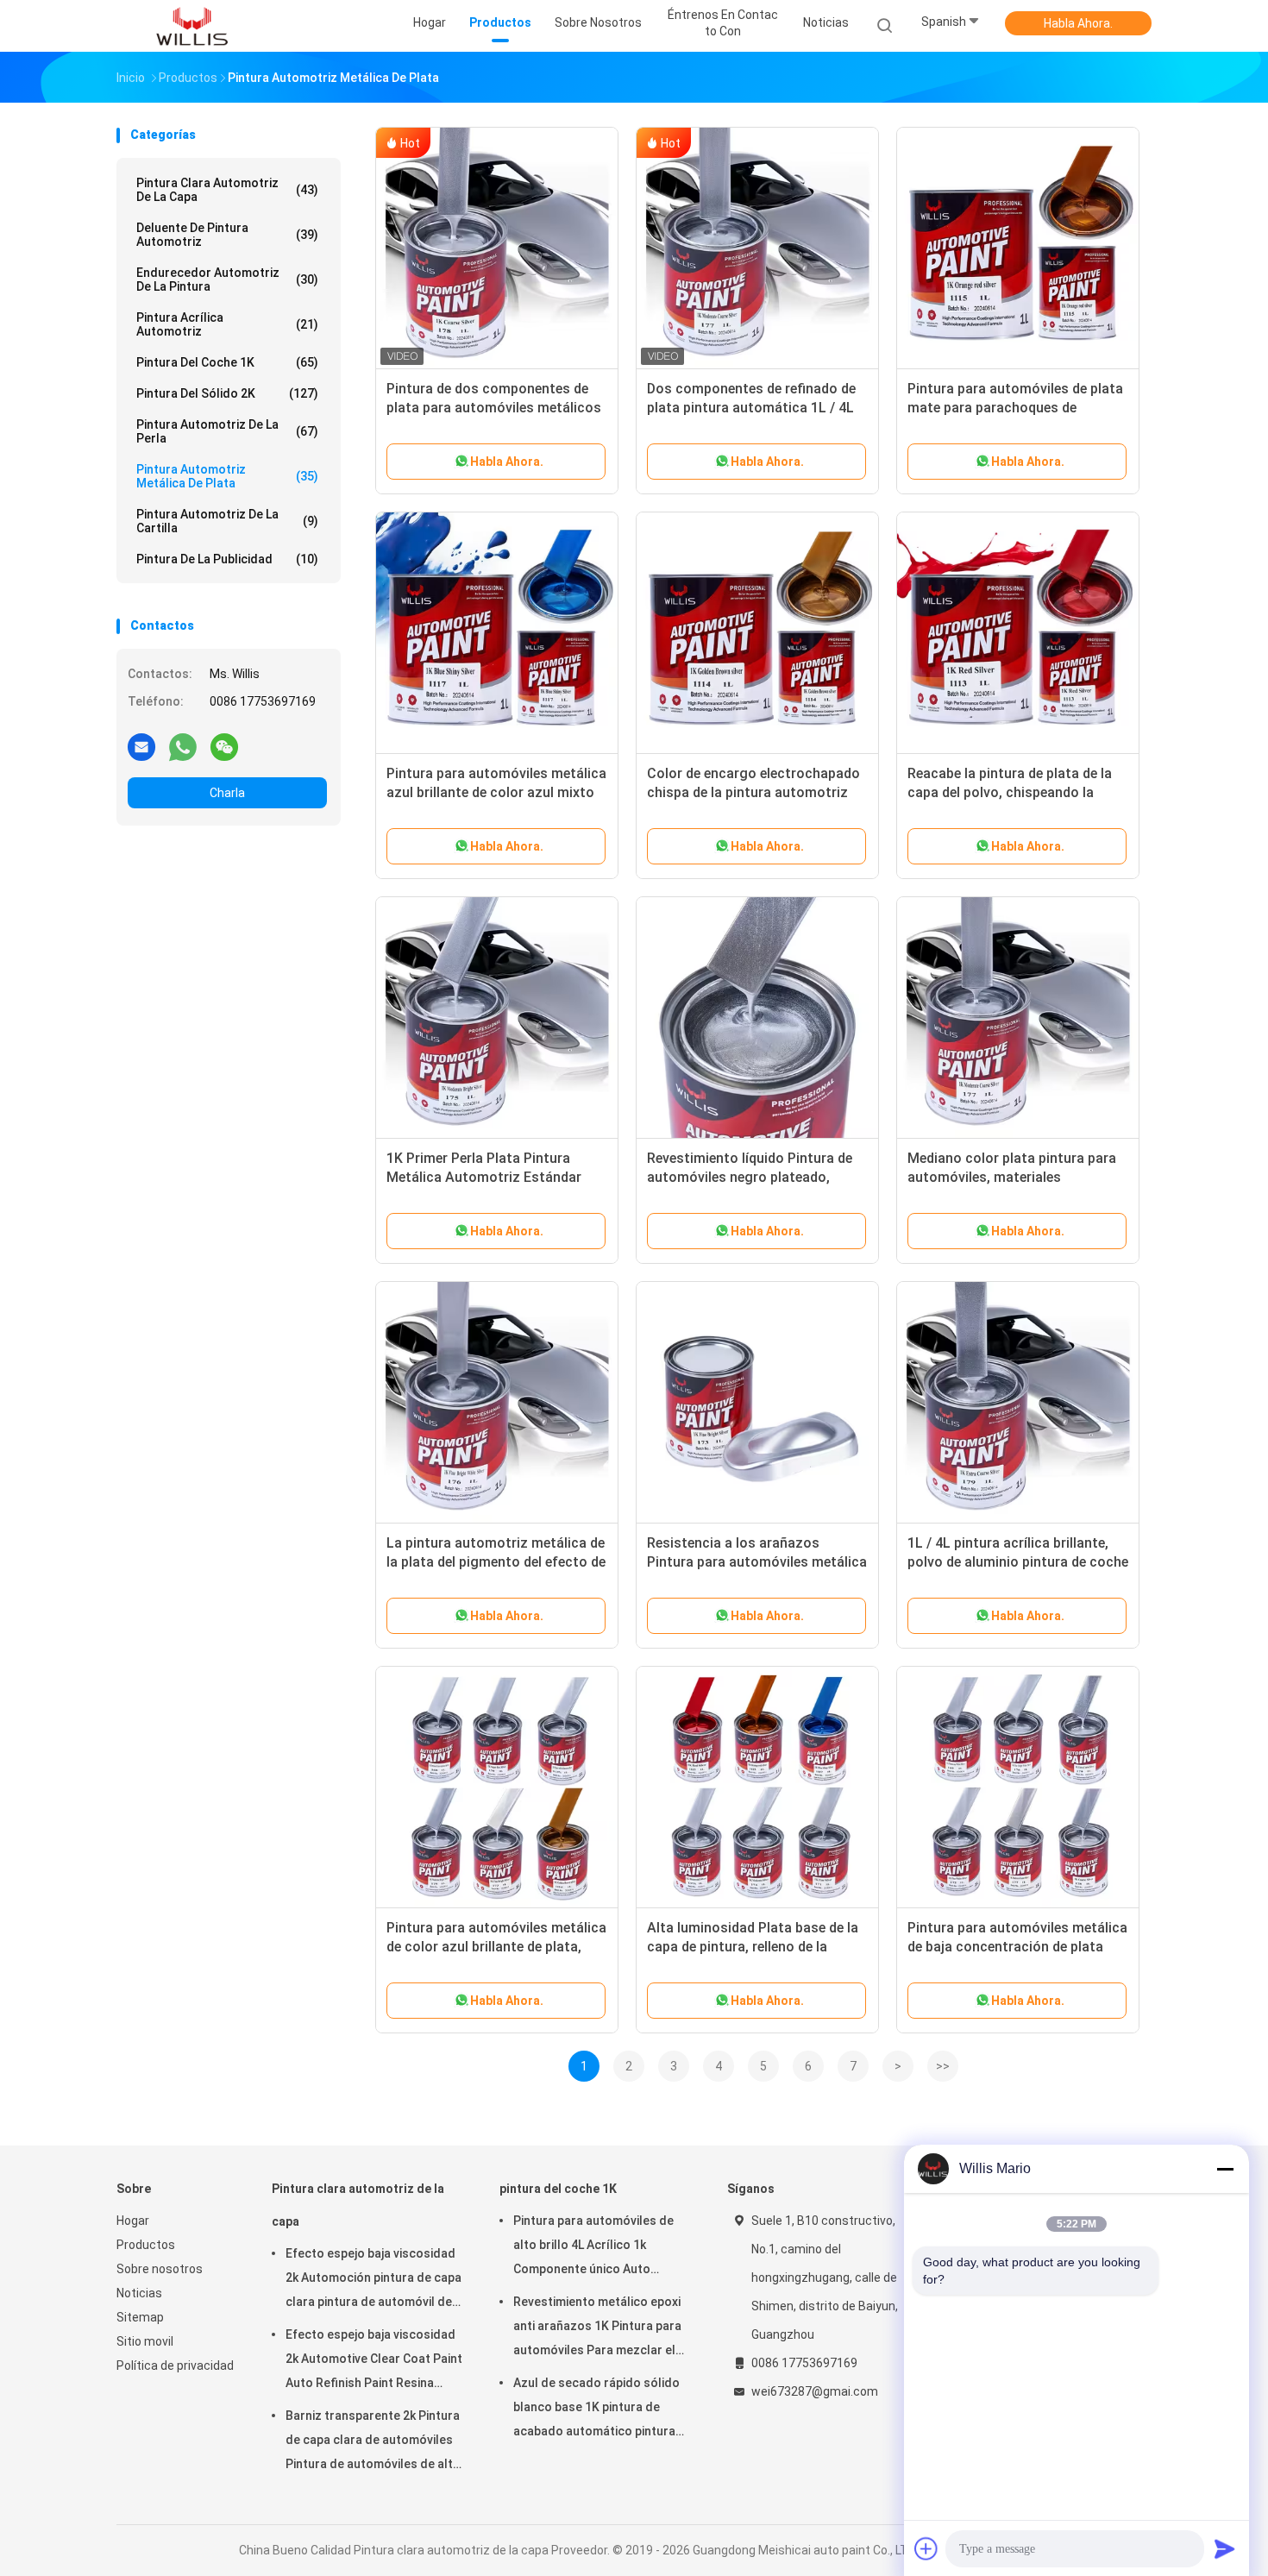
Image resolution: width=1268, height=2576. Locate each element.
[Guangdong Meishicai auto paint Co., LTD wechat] (224, 746)
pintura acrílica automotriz (227, 324)
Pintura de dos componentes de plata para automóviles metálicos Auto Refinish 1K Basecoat (494, 408)
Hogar (133, 2221)
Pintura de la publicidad (227, 559)
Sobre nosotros (160, 2269)
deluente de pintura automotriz (227, 235)
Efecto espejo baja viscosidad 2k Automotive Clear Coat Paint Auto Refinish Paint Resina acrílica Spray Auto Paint (374, 2361)
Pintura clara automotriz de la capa (227, 190)
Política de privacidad (175, 2366)
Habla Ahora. (1078, 23)
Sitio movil (145, 2341)
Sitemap (140, 2317)
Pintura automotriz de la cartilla (227, 521)
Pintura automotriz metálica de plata (227, 476)
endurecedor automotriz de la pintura (227, 280)
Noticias (139, 2293)
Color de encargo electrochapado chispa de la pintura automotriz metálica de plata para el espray (753, 792)
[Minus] (1225, 2169)
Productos (146, 2245)
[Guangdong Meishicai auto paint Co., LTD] (192, 26)
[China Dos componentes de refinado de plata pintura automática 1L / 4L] (757, 248)
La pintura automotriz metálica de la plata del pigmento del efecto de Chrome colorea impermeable (496, 1562)
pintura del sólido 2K (227, 393)
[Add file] (926, 2548)
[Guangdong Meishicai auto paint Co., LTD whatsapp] (183, 746)
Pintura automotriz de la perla (227, 431)
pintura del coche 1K (227, 362)
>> (943, 2066)
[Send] (1225, 2548)
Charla (227, 793)
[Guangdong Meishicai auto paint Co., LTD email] (141, 746)
